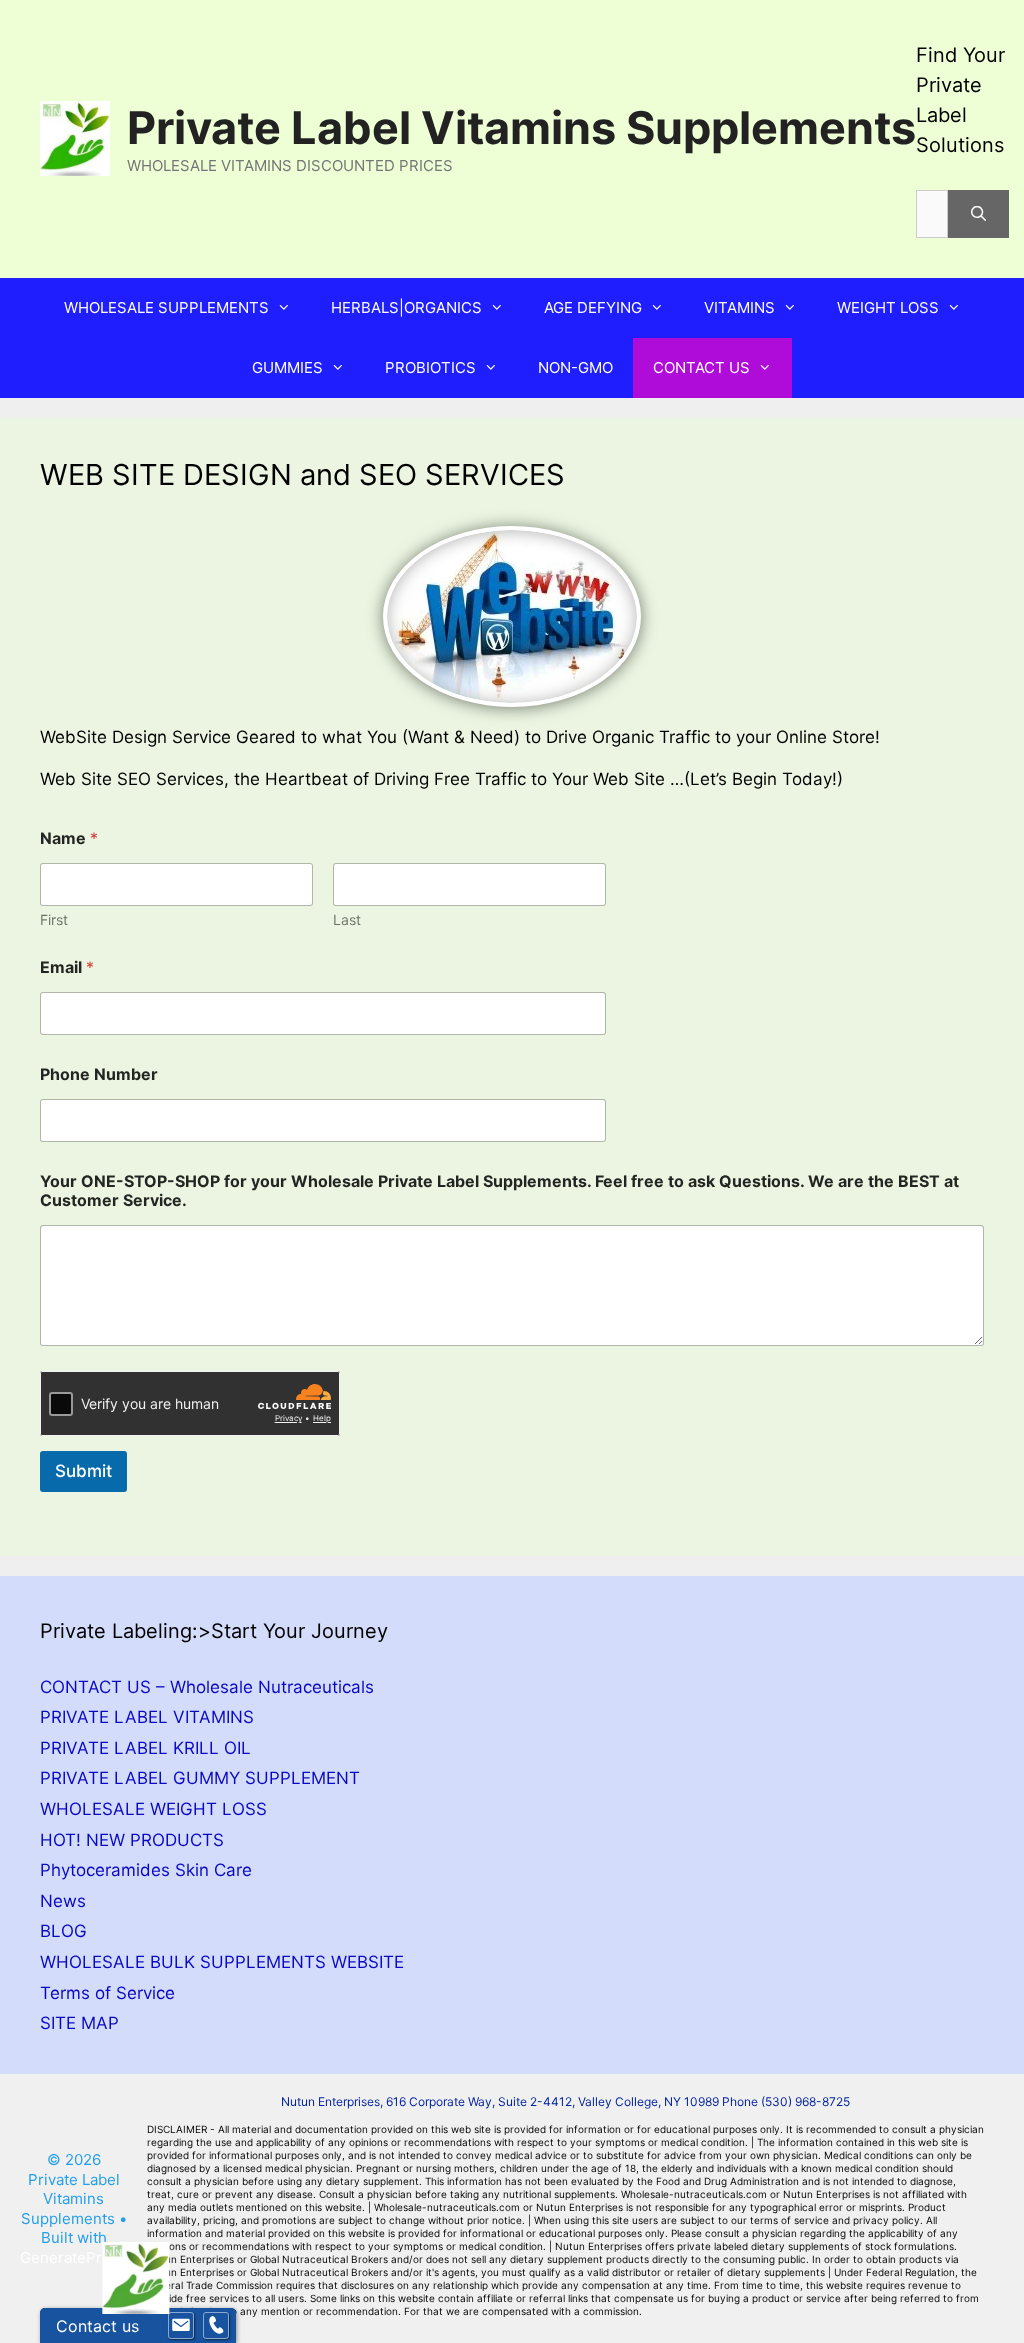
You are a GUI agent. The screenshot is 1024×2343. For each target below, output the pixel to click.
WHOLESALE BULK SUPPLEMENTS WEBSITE (222, 1962)
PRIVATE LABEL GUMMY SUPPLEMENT (200, 1778)
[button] (290, 308)
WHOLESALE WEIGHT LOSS (153, 1809)
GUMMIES (287, 367)
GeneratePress (73, 2257)
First (54, 919)
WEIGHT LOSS (888, 307)
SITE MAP (79, 2023)
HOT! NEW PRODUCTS (132, 1840)
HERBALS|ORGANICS (406, 307)
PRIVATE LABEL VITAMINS (147, 1717)
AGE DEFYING (593, 307)
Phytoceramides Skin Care (146, 1870)
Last (347, 919)
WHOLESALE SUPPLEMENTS (166, 307)
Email (67, 967)
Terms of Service (107, 1993)
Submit (83, 1471)
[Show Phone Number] (216, 2326)
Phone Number (99, 1074)
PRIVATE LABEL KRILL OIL (145, 1748)
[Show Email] (181, 2326)
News (63, 1901)
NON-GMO (575, 367)
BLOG (63, 1931)
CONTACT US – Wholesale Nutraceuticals (207, 1687)
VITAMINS (739, 307)
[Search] (978, 214)
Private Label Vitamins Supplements (521, 127)
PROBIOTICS (430, 367)
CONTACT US (701, 367)
